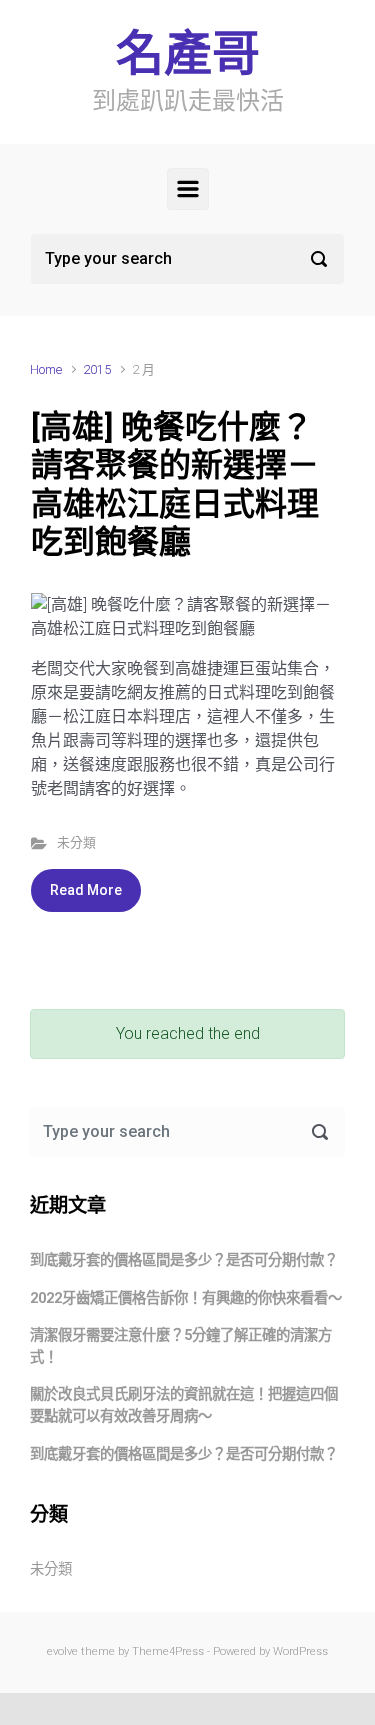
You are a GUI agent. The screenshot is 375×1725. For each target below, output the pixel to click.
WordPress (300, 1651)
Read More (86, 890)
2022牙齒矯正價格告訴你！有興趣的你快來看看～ (186, 1298)
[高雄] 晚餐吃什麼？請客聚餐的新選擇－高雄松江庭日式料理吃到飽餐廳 (175, 484)
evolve (62, 1651)
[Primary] (188, 189)
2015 (97, 369)
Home (46, 369)
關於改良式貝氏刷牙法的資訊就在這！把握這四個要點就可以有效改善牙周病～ (184, 1405)
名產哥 (188, 53)
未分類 (76, 842)
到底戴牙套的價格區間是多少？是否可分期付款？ (184, 1260)
